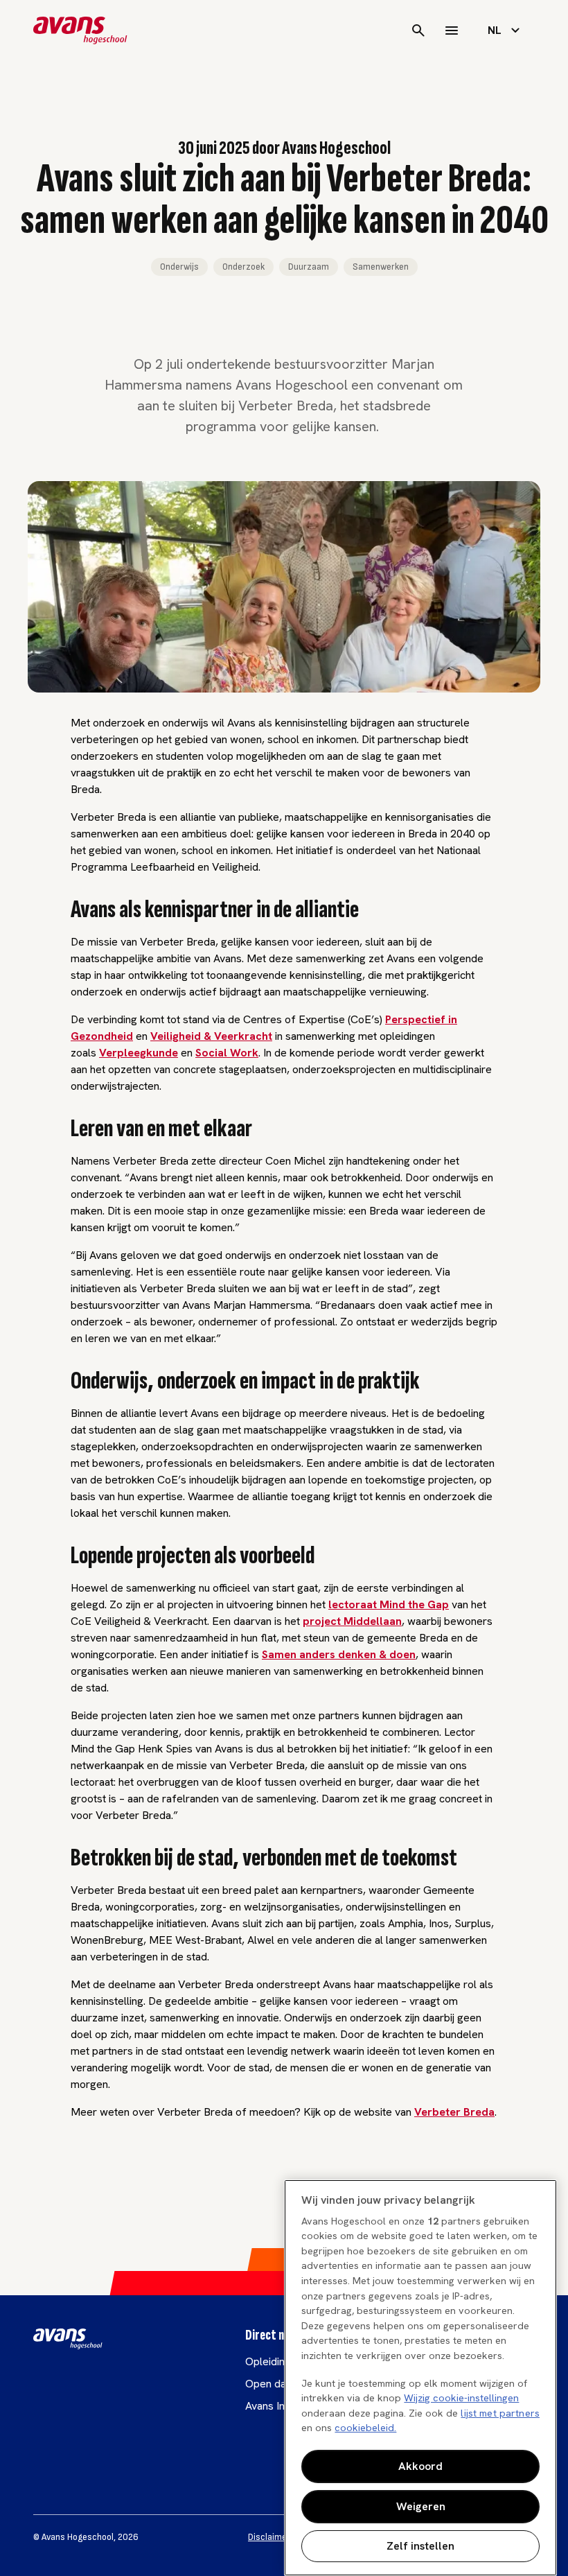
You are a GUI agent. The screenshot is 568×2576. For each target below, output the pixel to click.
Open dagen (275, 2384)
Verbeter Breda (454, 2112)
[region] (420, 2378)
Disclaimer (269, 2537)
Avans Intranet (279, 2406)
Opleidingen (274, 2361)
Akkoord (420, 2466)
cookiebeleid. (365, 2428)
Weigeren (421, 2506)
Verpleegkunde (139, 1053)
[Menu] (452, 31)
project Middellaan (352, 1621)
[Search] (418, 31)
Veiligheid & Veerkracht (211, 1036)
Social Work (227, 1053)
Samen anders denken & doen (339, 1654)
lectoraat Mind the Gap (389, 1604)
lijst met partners (500, 2413)
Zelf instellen (420, 2546)
